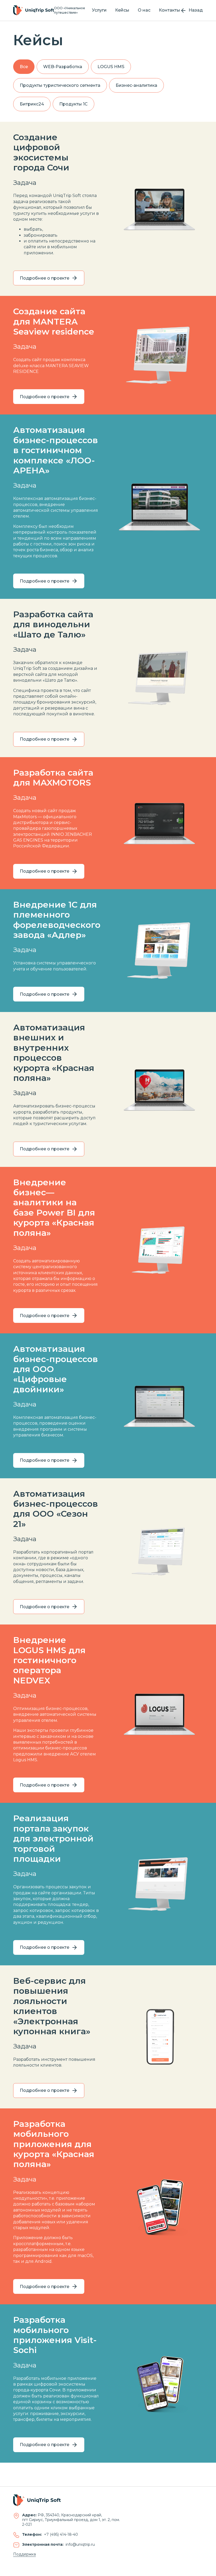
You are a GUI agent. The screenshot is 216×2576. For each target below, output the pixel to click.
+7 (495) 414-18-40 (61, 2534)
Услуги (99, 10)
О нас (144, 10)
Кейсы (122, 10)
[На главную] (34, 10)
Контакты (170, 10)
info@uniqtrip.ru (80, 2544)
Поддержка (24, 2554)
